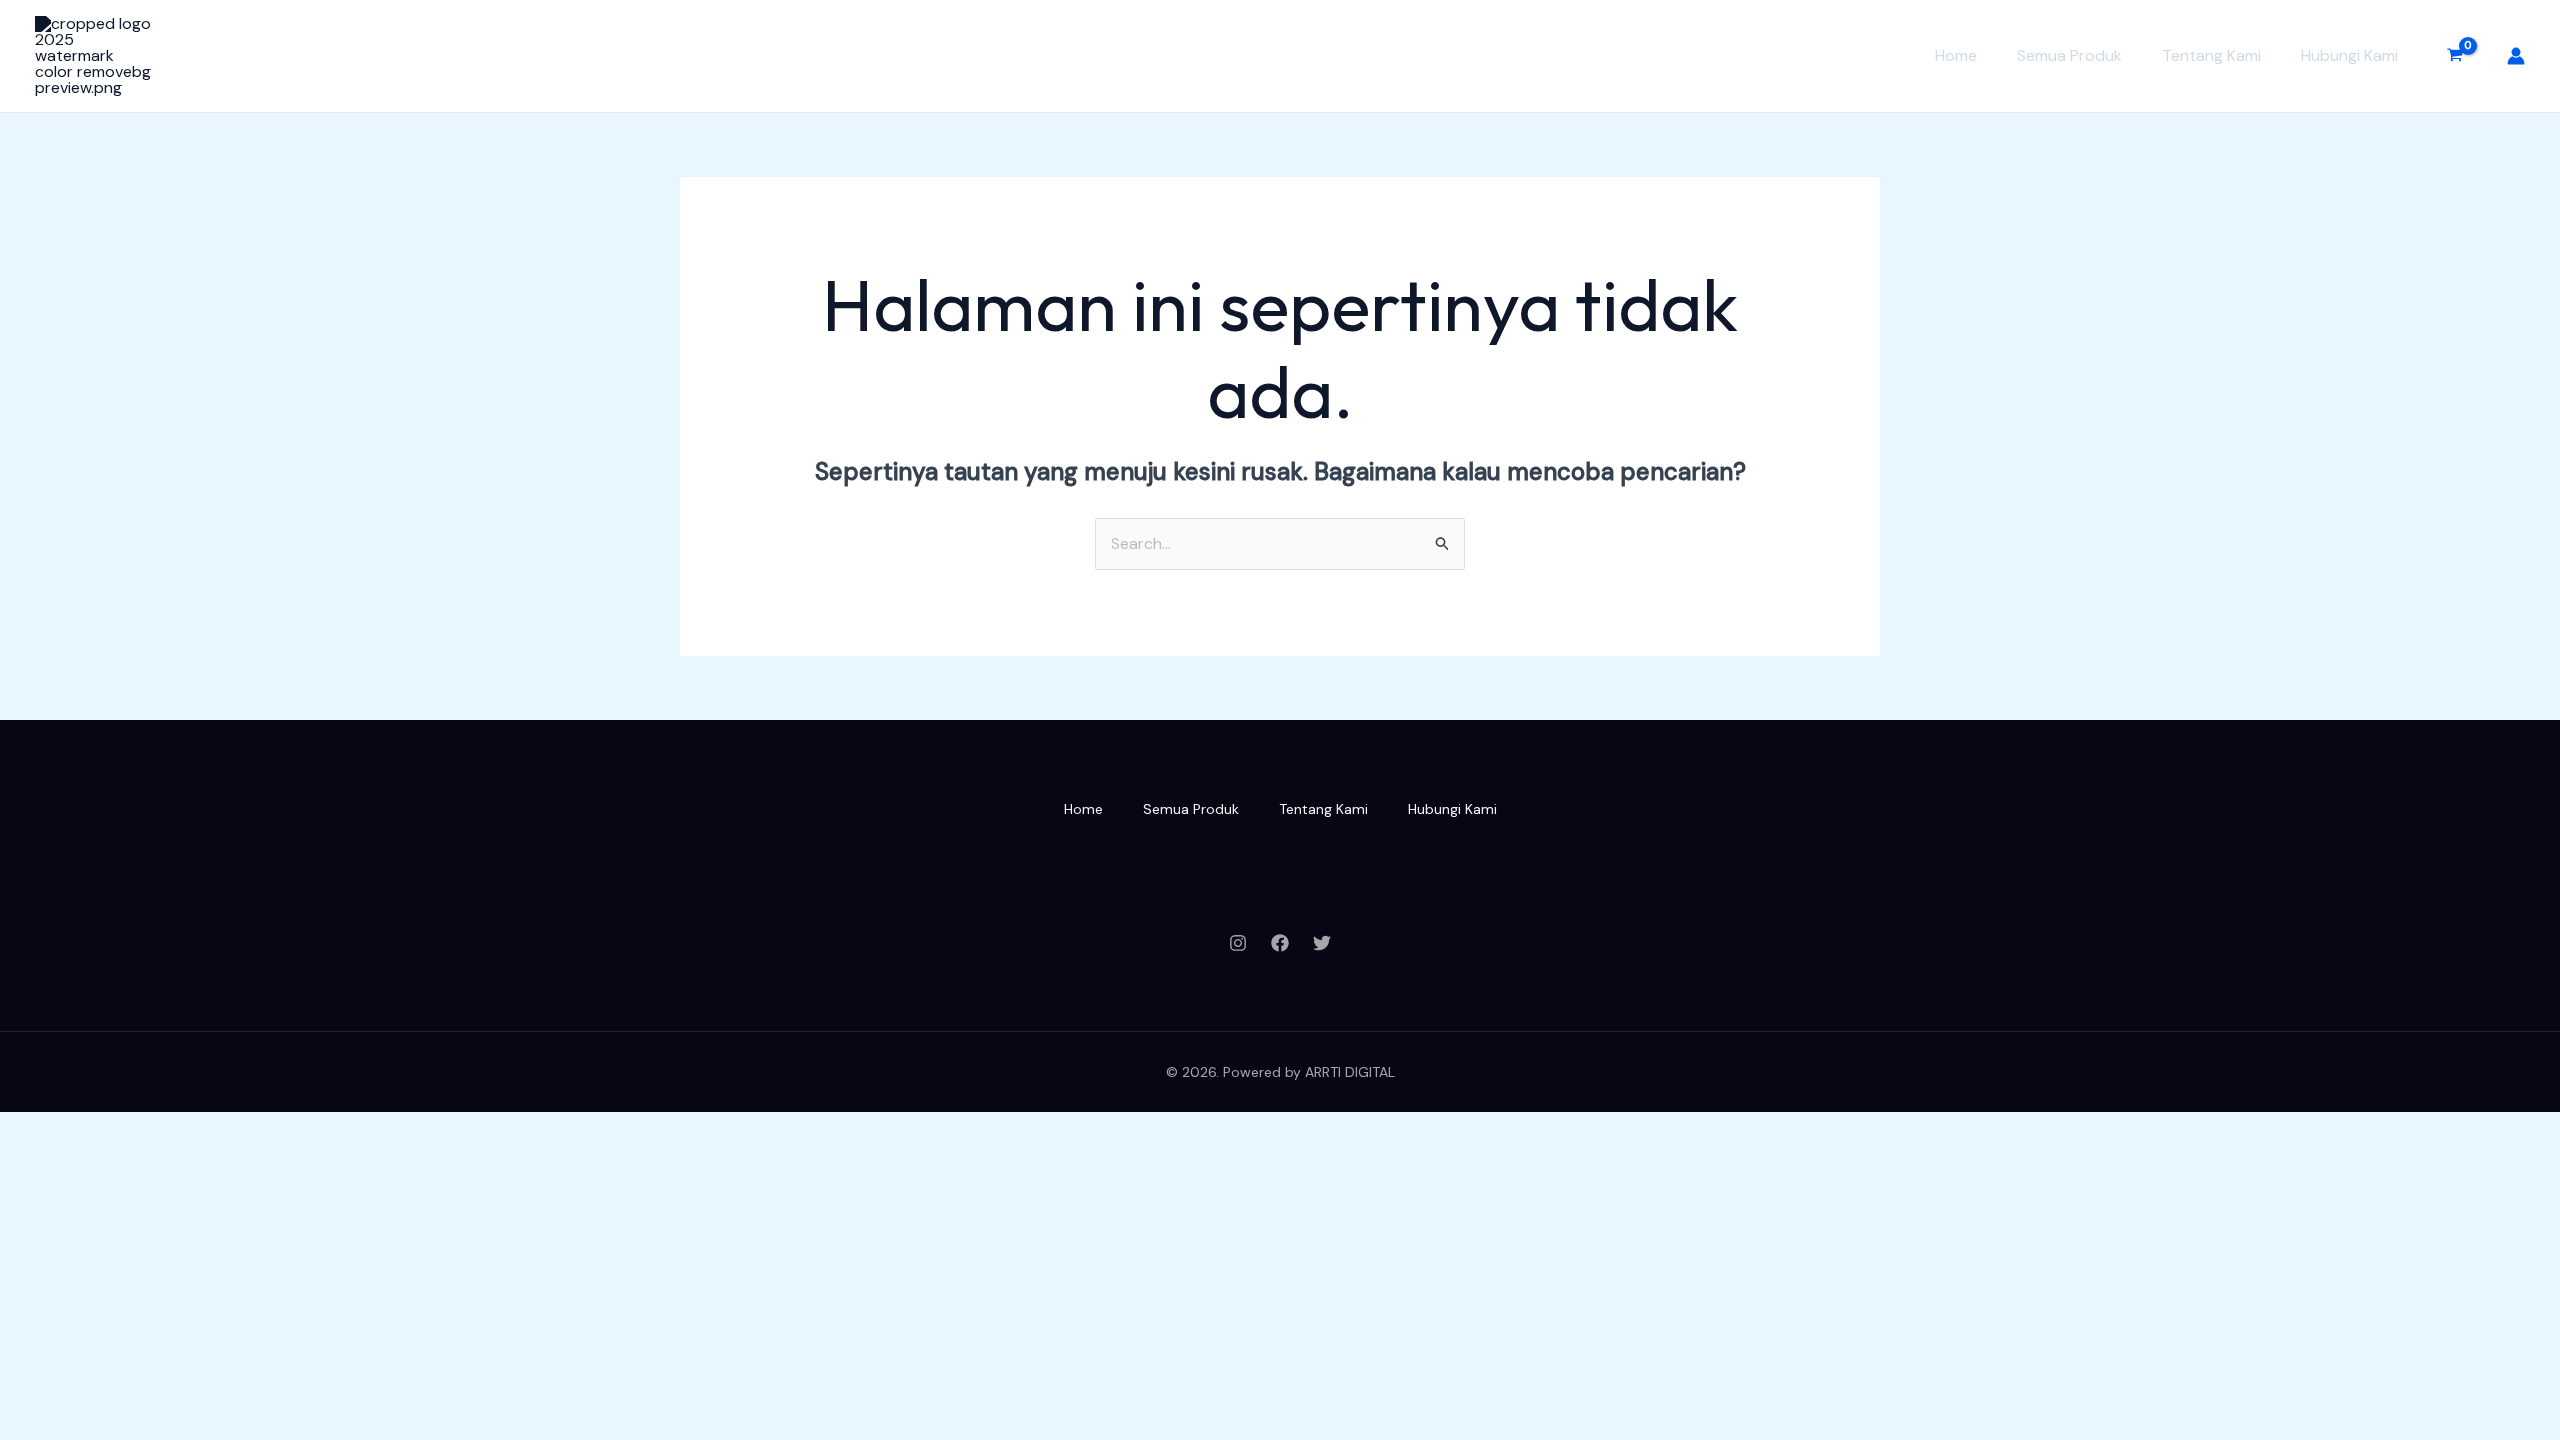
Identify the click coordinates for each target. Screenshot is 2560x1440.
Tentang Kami (2211, 55)
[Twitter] (1322, 943)
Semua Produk (2069, 55)
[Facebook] (1280, 943)
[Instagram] (1238, 943)
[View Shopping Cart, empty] (2454, 56)
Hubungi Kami (2349, 55)
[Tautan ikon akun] (2516, 56)
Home (1956, 55)
